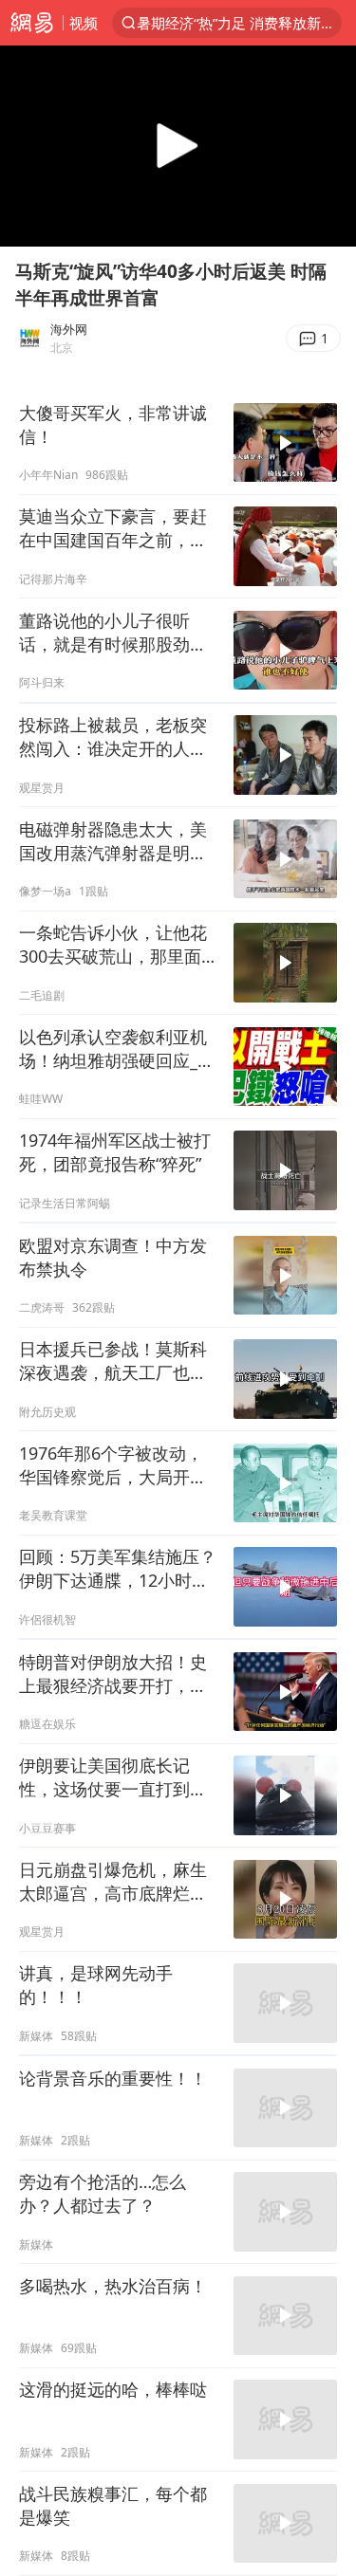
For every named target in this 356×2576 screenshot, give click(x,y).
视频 (84, 23)
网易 (31, 23)
